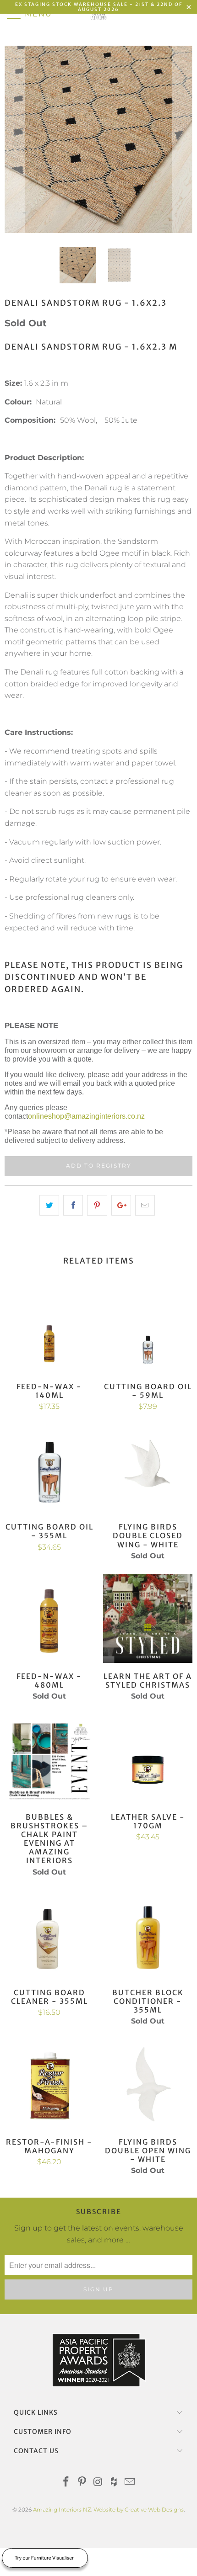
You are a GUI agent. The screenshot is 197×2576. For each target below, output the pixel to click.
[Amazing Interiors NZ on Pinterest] (82, 2483)
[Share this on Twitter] (49, 1206)
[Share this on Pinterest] (97, 1206)
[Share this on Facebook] (73, 1206)
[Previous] (14, 139)
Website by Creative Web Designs (139, 2510)
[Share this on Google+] (121, 1206)
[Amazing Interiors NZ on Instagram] (98, 2483)
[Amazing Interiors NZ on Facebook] (66, 2483)
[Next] (183, 139)
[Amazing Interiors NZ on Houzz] (114, 2483)
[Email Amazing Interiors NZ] (130, 2483)
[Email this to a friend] (145, 1206)
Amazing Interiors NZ (62, 2510)
